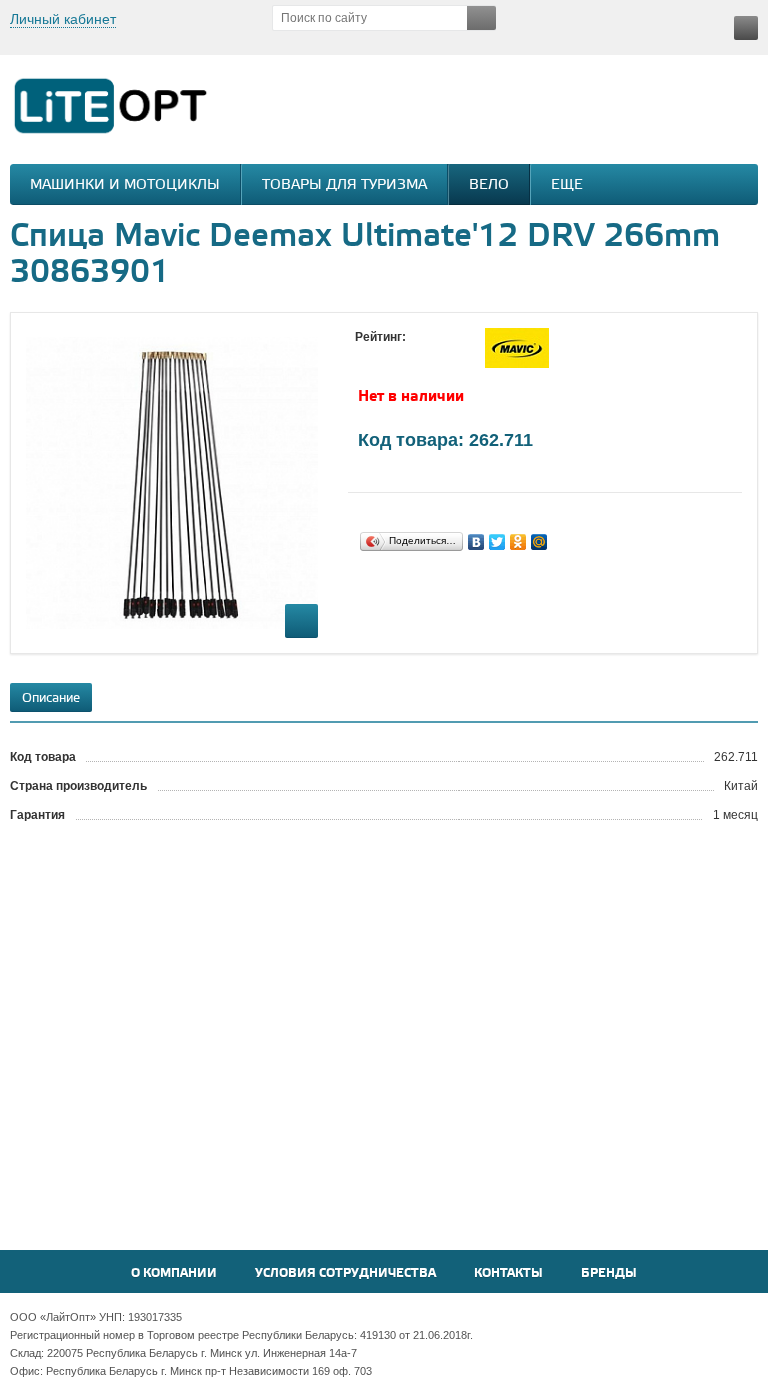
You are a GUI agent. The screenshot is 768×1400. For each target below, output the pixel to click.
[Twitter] (497, 542)
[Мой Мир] (539, 542)
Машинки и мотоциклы (125, 185)
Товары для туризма (344, 185)
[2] (385, 356)
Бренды (609, 1273)
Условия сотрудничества (345, 1273)
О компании (174, 1273)
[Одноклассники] (518, 542)
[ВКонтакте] (476, 542)
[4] (425, 356)
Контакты (508, 1273)
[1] (365, 356)
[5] (445, 356)
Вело (489, 185)
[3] (405, 356)
